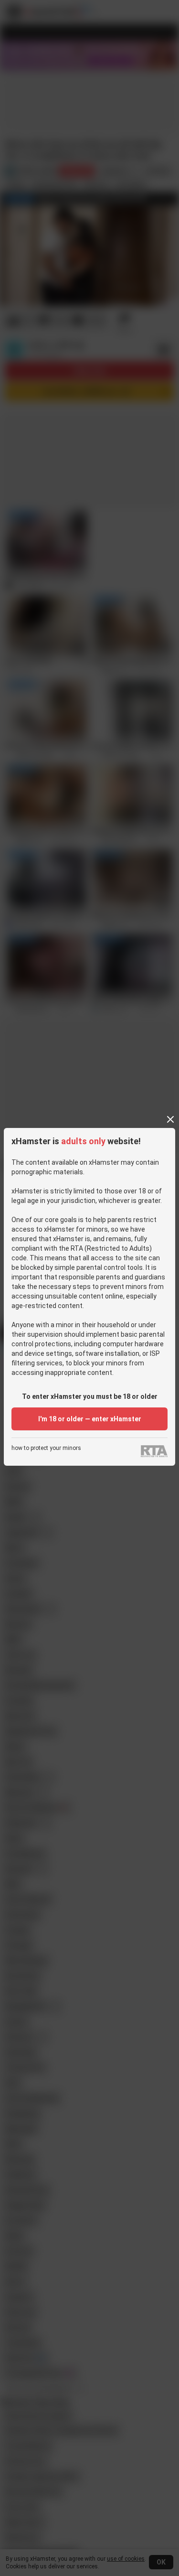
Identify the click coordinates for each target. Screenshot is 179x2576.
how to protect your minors (46, 1448)
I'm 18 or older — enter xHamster (90, 1419)
